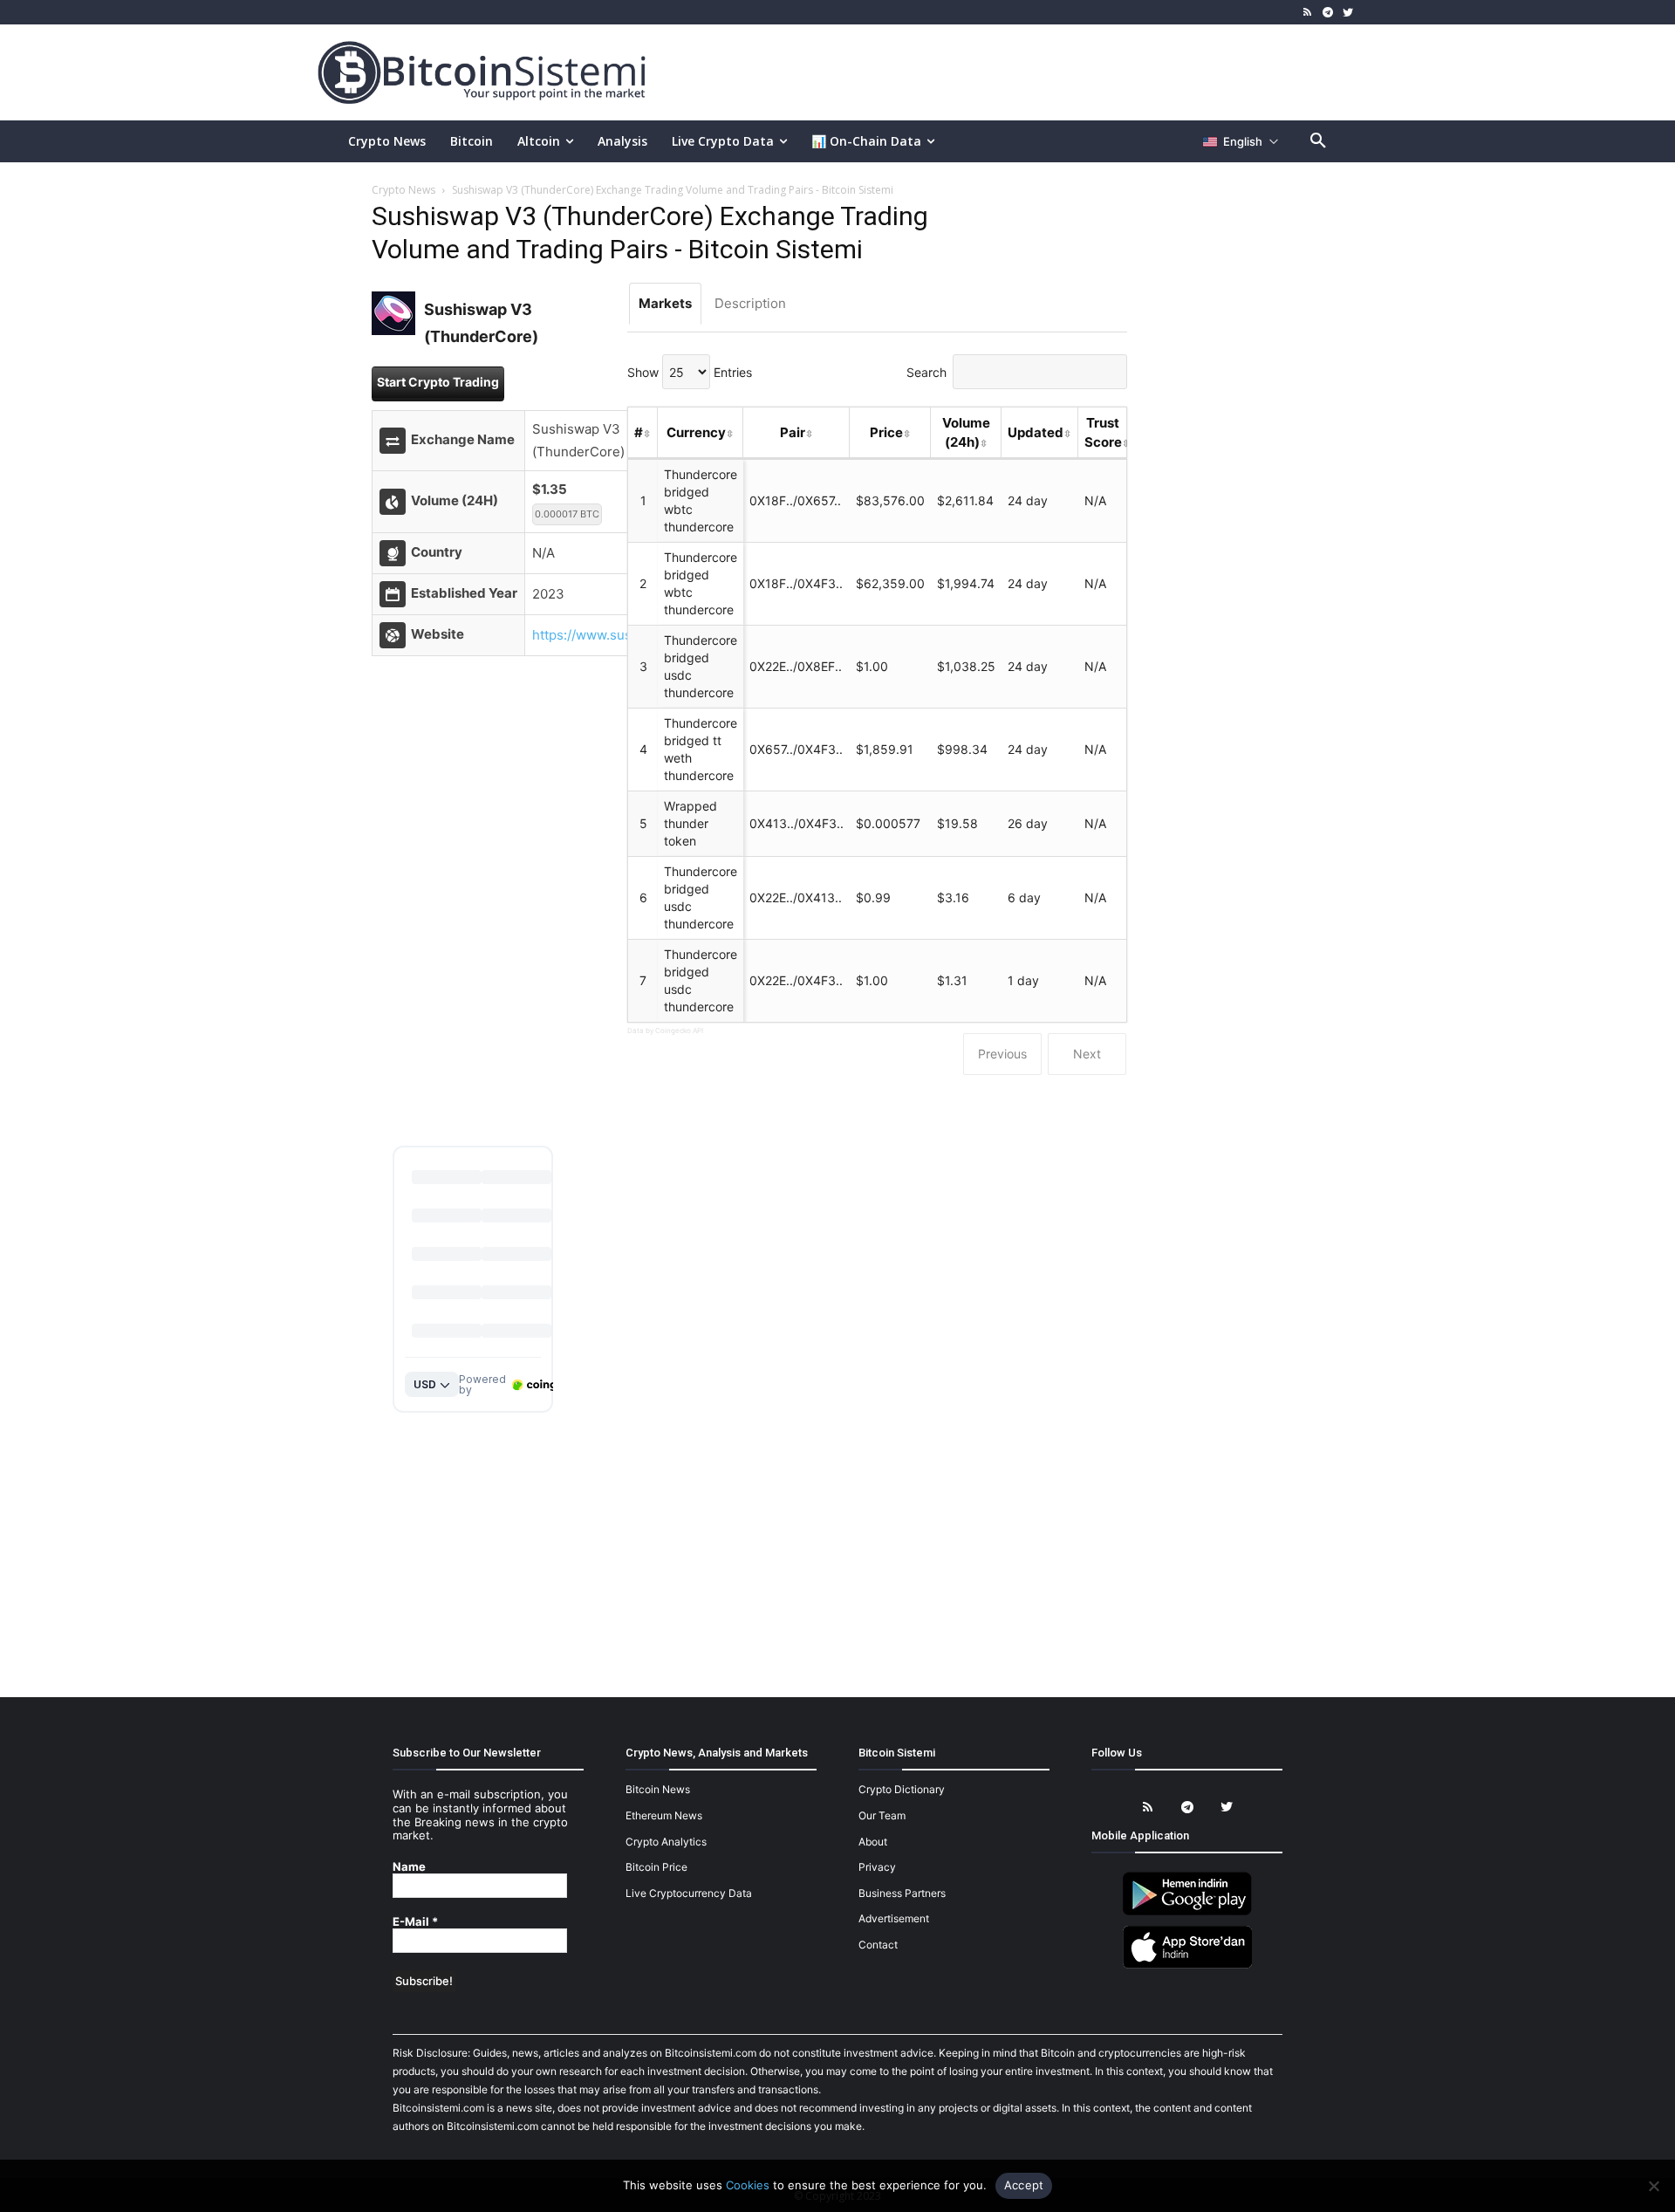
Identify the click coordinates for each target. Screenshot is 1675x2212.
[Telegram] (1327, 13)
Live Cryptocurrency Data (689, 1893)
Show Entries (690, 372)
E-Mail (415, 1922)
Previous (1002, 1054)
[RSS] (1308, 13)
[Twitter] (1347, 13)
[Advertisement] (1042, 72)
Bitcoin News (658, 1789)
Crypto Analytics (666, 1842)
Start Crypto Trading (438, 382)
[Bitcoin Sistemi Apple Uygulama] (1187, 1965)
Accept (1024, 2185)
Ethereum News (664, 1815)
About (873, 1842)
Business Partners (902, 1893)
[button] (1318, 141)
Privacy (877, 1867)
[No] (1653, 2186)
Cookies (748, 2185)
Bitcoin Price (656, 1867)
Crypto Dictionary (902, 1789)
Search (926, 372)
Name (409, 1867)
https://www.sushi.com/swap (621, 635)
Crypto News (403, 190)
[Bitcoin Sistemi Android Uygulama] (1187, 1912)
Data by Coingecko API (665, 1031)
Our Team (882, 1815)
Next (1087, 1054)
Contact (878, 1945)
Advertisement (894, 1918)
